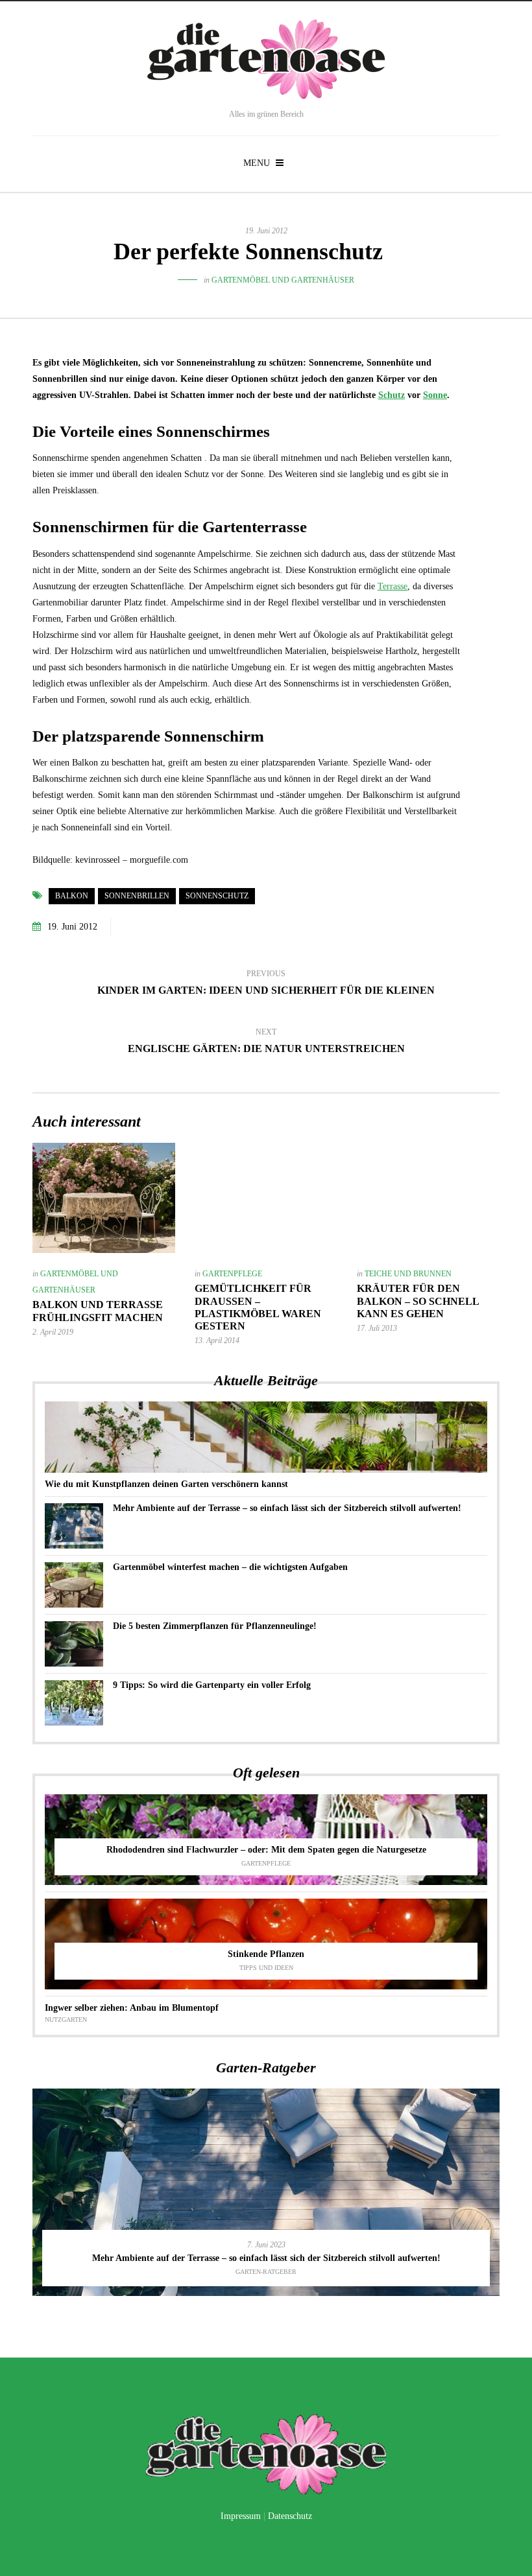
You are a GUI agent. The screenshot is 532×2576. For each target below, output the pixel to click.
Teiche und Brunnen (408, 1274)
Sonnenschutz (217, 896)
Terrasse (393, 586)
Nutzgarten (66, 2020)
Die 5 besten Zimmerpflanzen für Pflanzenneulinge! (215, 1626)
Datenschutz (290, 2516)
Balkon (72, 896)
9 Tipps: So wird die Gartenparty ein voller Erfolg (212, 1685)
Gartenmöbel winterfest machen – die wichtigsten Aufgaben (230, 1567)
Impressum (241, 2516)
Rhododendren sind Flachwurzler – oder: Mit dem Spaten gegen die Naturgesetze (266, 1850)
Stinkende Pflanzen (266, 1954)
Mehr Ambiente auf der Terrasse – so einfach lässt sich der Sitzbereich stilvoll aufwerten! (287, 1508)
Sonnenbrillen (137, 896)
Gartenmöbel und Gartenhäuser (283, 280)
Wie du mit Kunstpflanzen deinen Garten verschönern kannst (166, 1484)
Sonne (435, 395)
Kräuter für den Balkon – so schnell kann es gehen (418, 1301)
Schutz (392, 395)
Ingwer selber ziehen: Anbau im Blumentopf (132, 2008)
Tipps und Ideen (266, 1968)
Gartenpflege (232, 1274)
